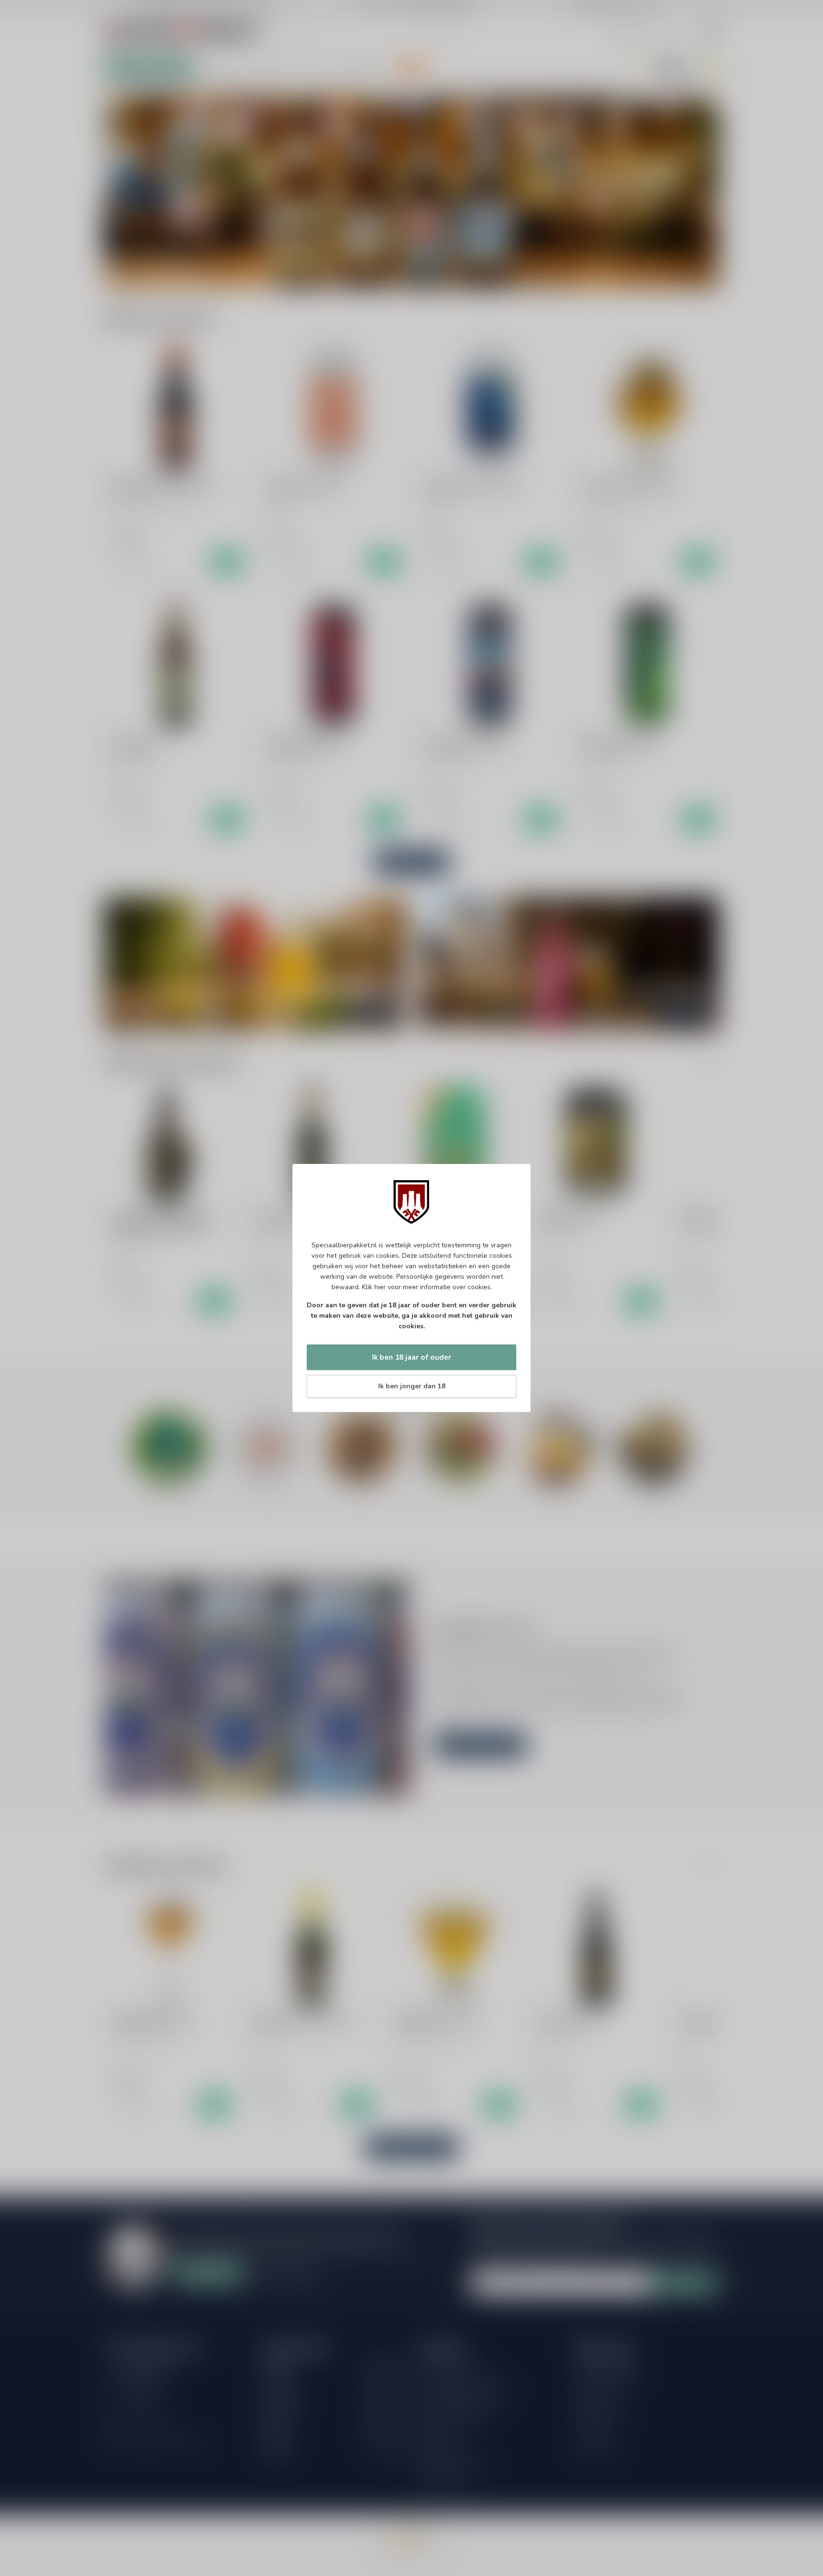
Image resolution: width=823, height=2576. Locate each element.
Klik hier (374, 1287)
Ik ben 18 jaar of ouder (411, 1357)
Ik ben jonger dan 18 (412, 1386)
